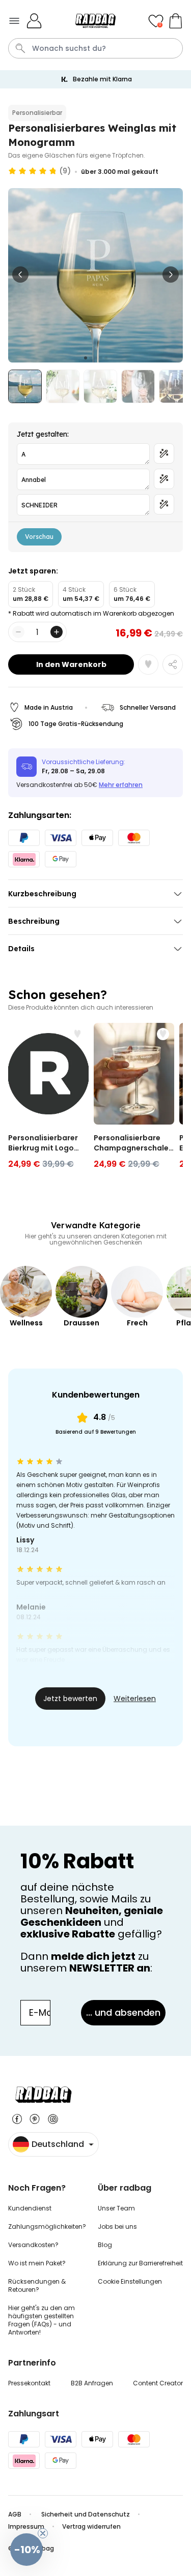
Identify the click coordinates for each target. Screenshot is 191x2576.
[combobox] (95, 48)
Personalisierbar (37, 113)
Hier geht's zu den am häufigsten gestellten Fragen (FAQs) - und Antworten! (42, 2320)
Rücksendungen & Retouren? (37, 2285)
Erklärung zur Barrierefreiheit (140, 2263)
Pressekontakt (29, 2383)
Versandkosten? (33, 2245)
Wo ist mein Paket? (37, 2263)
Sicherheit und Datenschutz (86, 2514)
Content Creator (158, 2383)
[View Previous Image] (20, 275)
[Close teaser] (43, 2533)
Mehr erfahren (121, 785)
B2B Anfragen (92, 2383)
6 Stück (132, 594)
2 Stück (31, 594)
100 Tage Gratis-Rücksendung (76, 724)
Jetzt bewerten (70, 1699)
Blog (105, 2245)
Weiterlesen (135, 1699)
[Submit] (20, 48)
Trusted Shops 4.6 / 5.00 (102, 79)
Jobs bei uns (117, 2226)
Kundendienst (30, 2208)
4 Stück (81, 594)
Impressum (26, 2526)
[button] (26, 2550)
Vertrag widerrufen (91, 2526)
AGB (15, 2514)
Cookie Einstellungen (130, 2281)
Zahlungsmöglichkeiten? (47, 2226)
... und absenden (123, 2012)
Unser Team (116, 2208)
